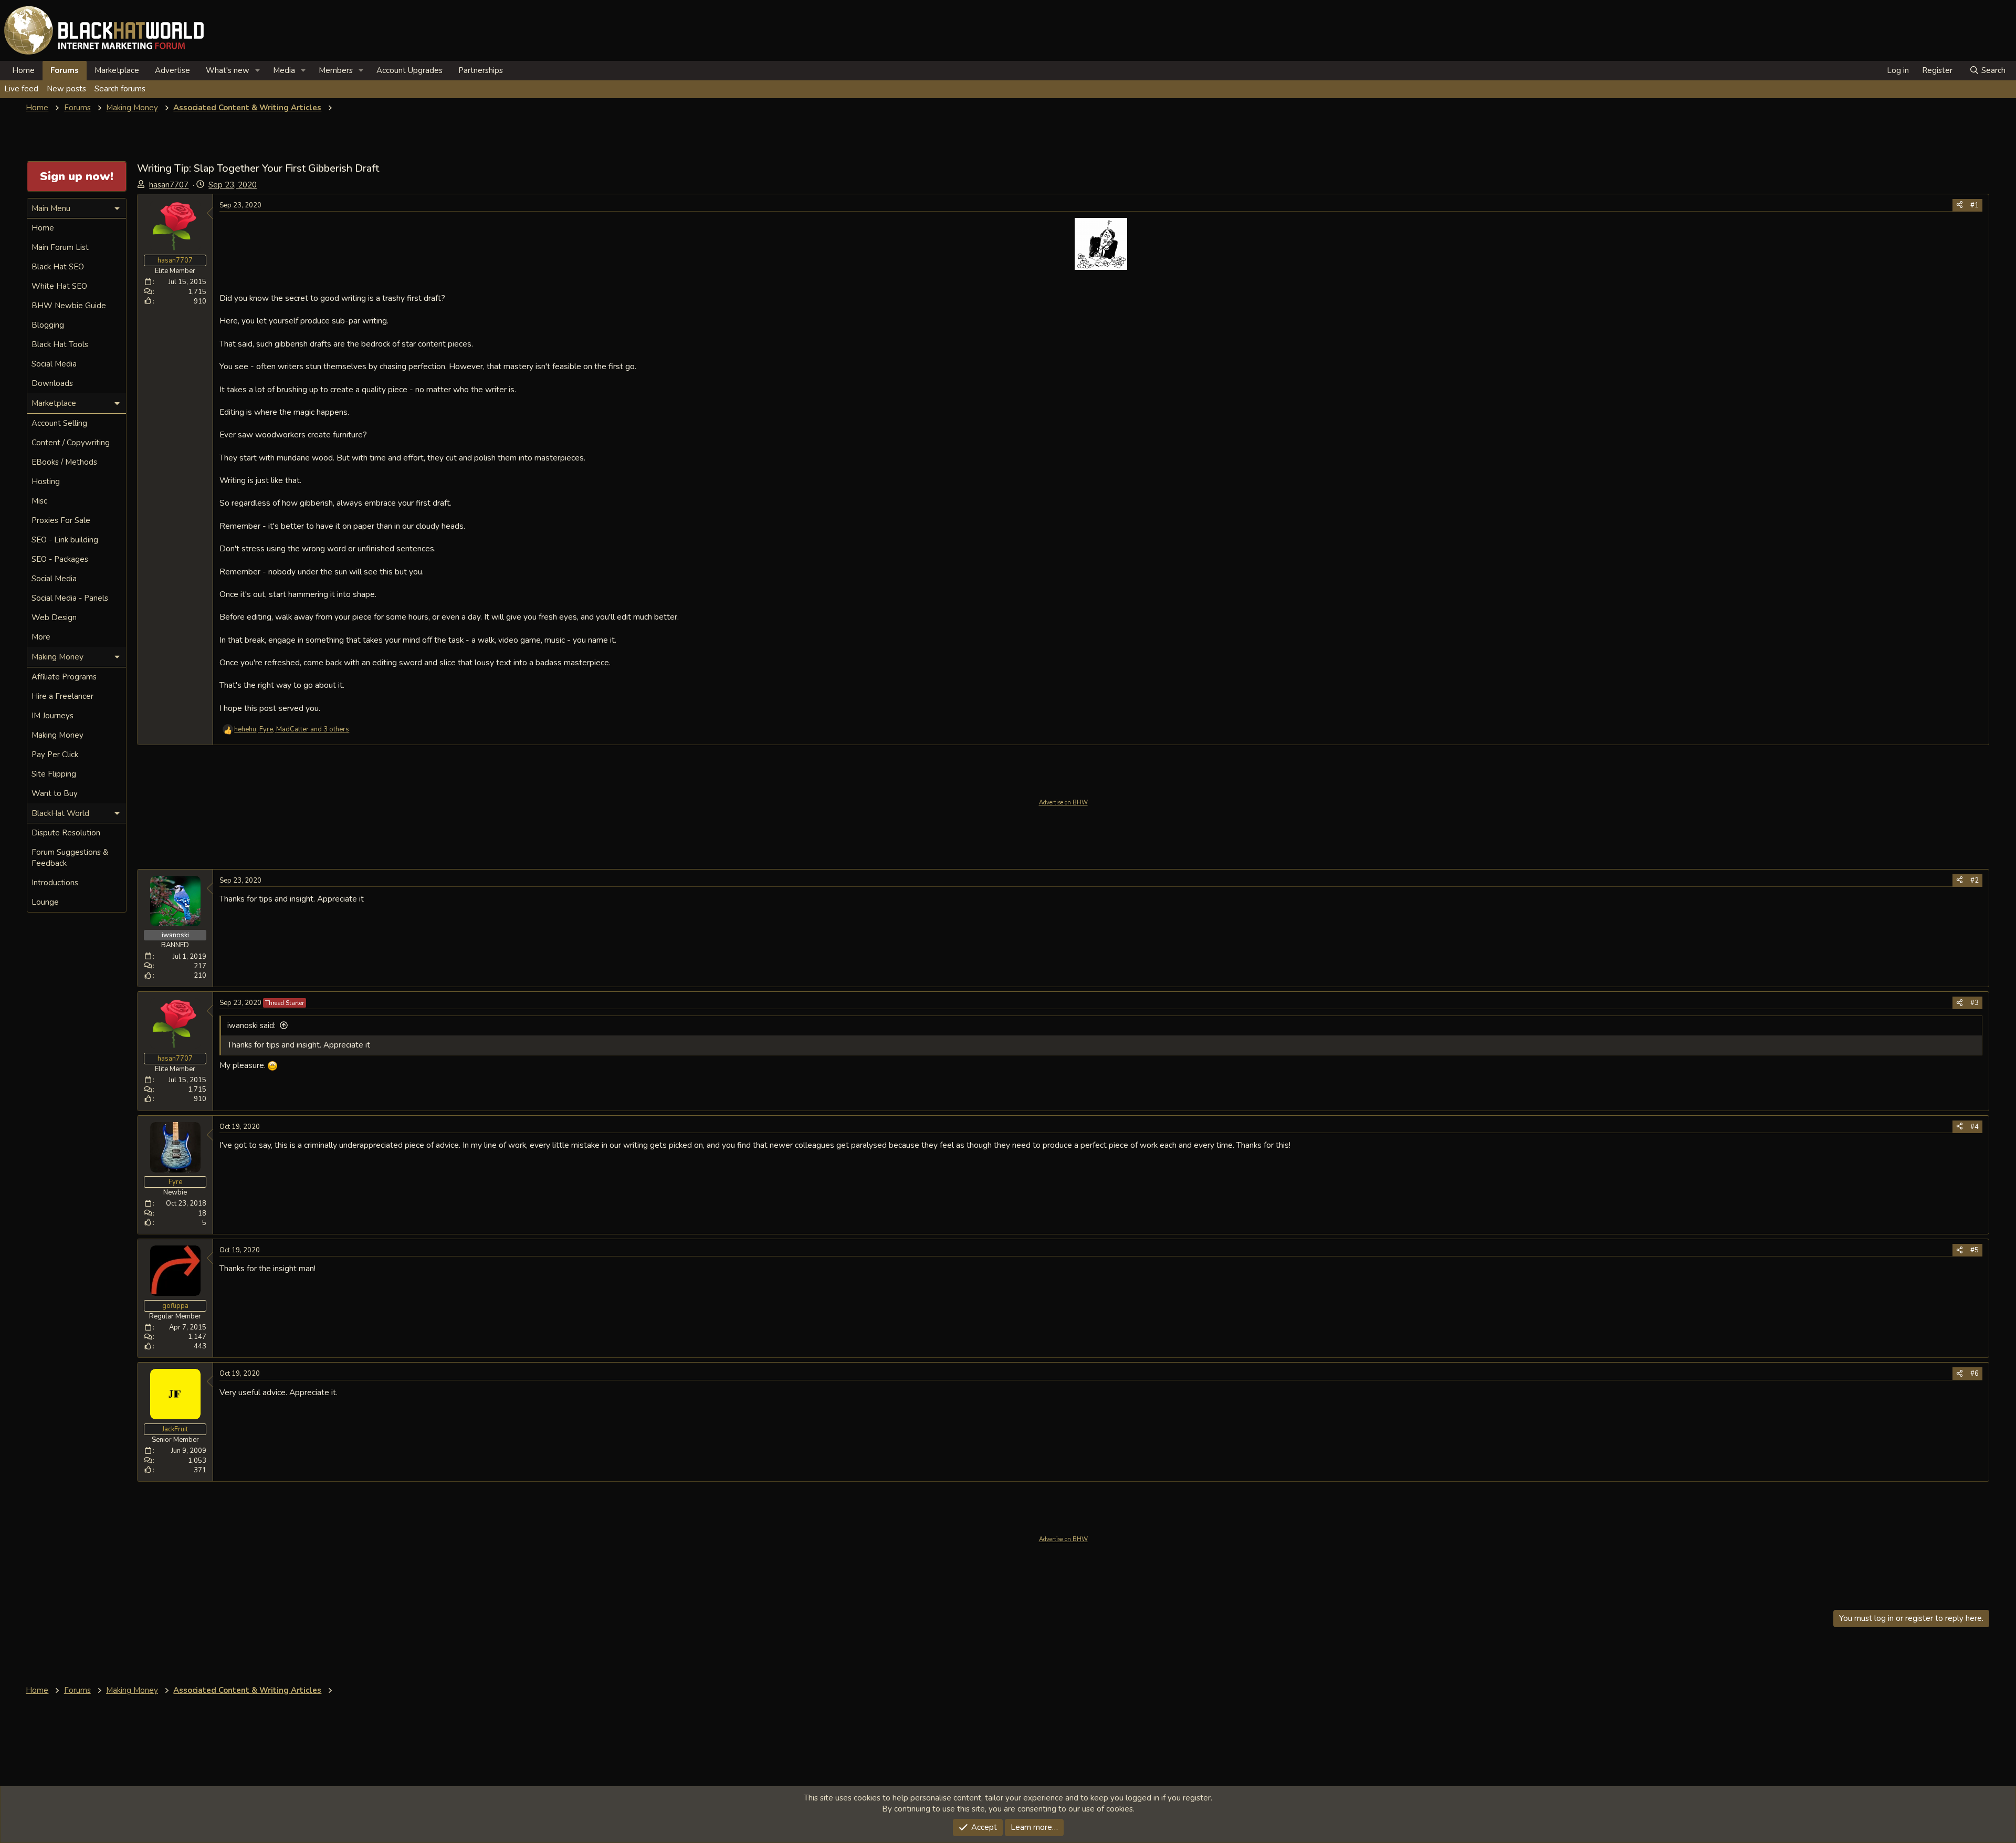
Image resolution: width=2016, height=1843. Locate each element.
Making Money (57, 735)
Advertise (172, 70)
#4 (1975, 1127)
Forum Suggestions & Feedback (70, 858)
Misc (39, 501)
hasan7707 (169, 185)
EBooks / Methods (64, 462)
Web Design (54, 617)
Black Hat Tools (60, 344)
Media (284, 70)
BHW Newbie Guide (69, 306)
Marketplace (117, 70)
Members (336, 70)
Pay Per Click (55, 755)
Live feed (21, 89)
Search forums (120, 89)
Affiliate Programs (64, 677)
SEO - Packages (60, 559)
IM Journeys (52, 716)
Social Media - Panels (70, 598)
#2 (1975, 881)
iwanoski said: (251, 1025)
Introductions (55, 883)
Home (23, 70)
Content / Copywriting (71, 443)
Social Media (54, 364)
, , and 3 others (292, 729)
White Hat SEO (59, 286)
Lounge (45, 902)
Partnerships (481, 70)
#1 (1975, 205)
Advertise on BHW (1063, 803)
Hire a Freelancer (62, 696)
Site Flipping (54, 774)
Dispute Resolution (66, 833)
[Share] (1960, 205)
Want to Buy (55, 793)
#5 (1975, 1250)
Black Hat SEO (58, 267)
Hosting (46, 481)
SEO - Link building (65, 540)
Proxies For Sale (61, 520)
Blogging (48, 325)
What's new (228, 70)
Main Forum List (60, 247)
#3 (1975, 1003)
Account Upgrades (409, 70)
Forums (65, 70)
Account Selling (59, 423)
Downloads (52, 383)
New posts (66, 89)
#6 (1975, 1374)
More (41, 637)
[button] (258, 71)
